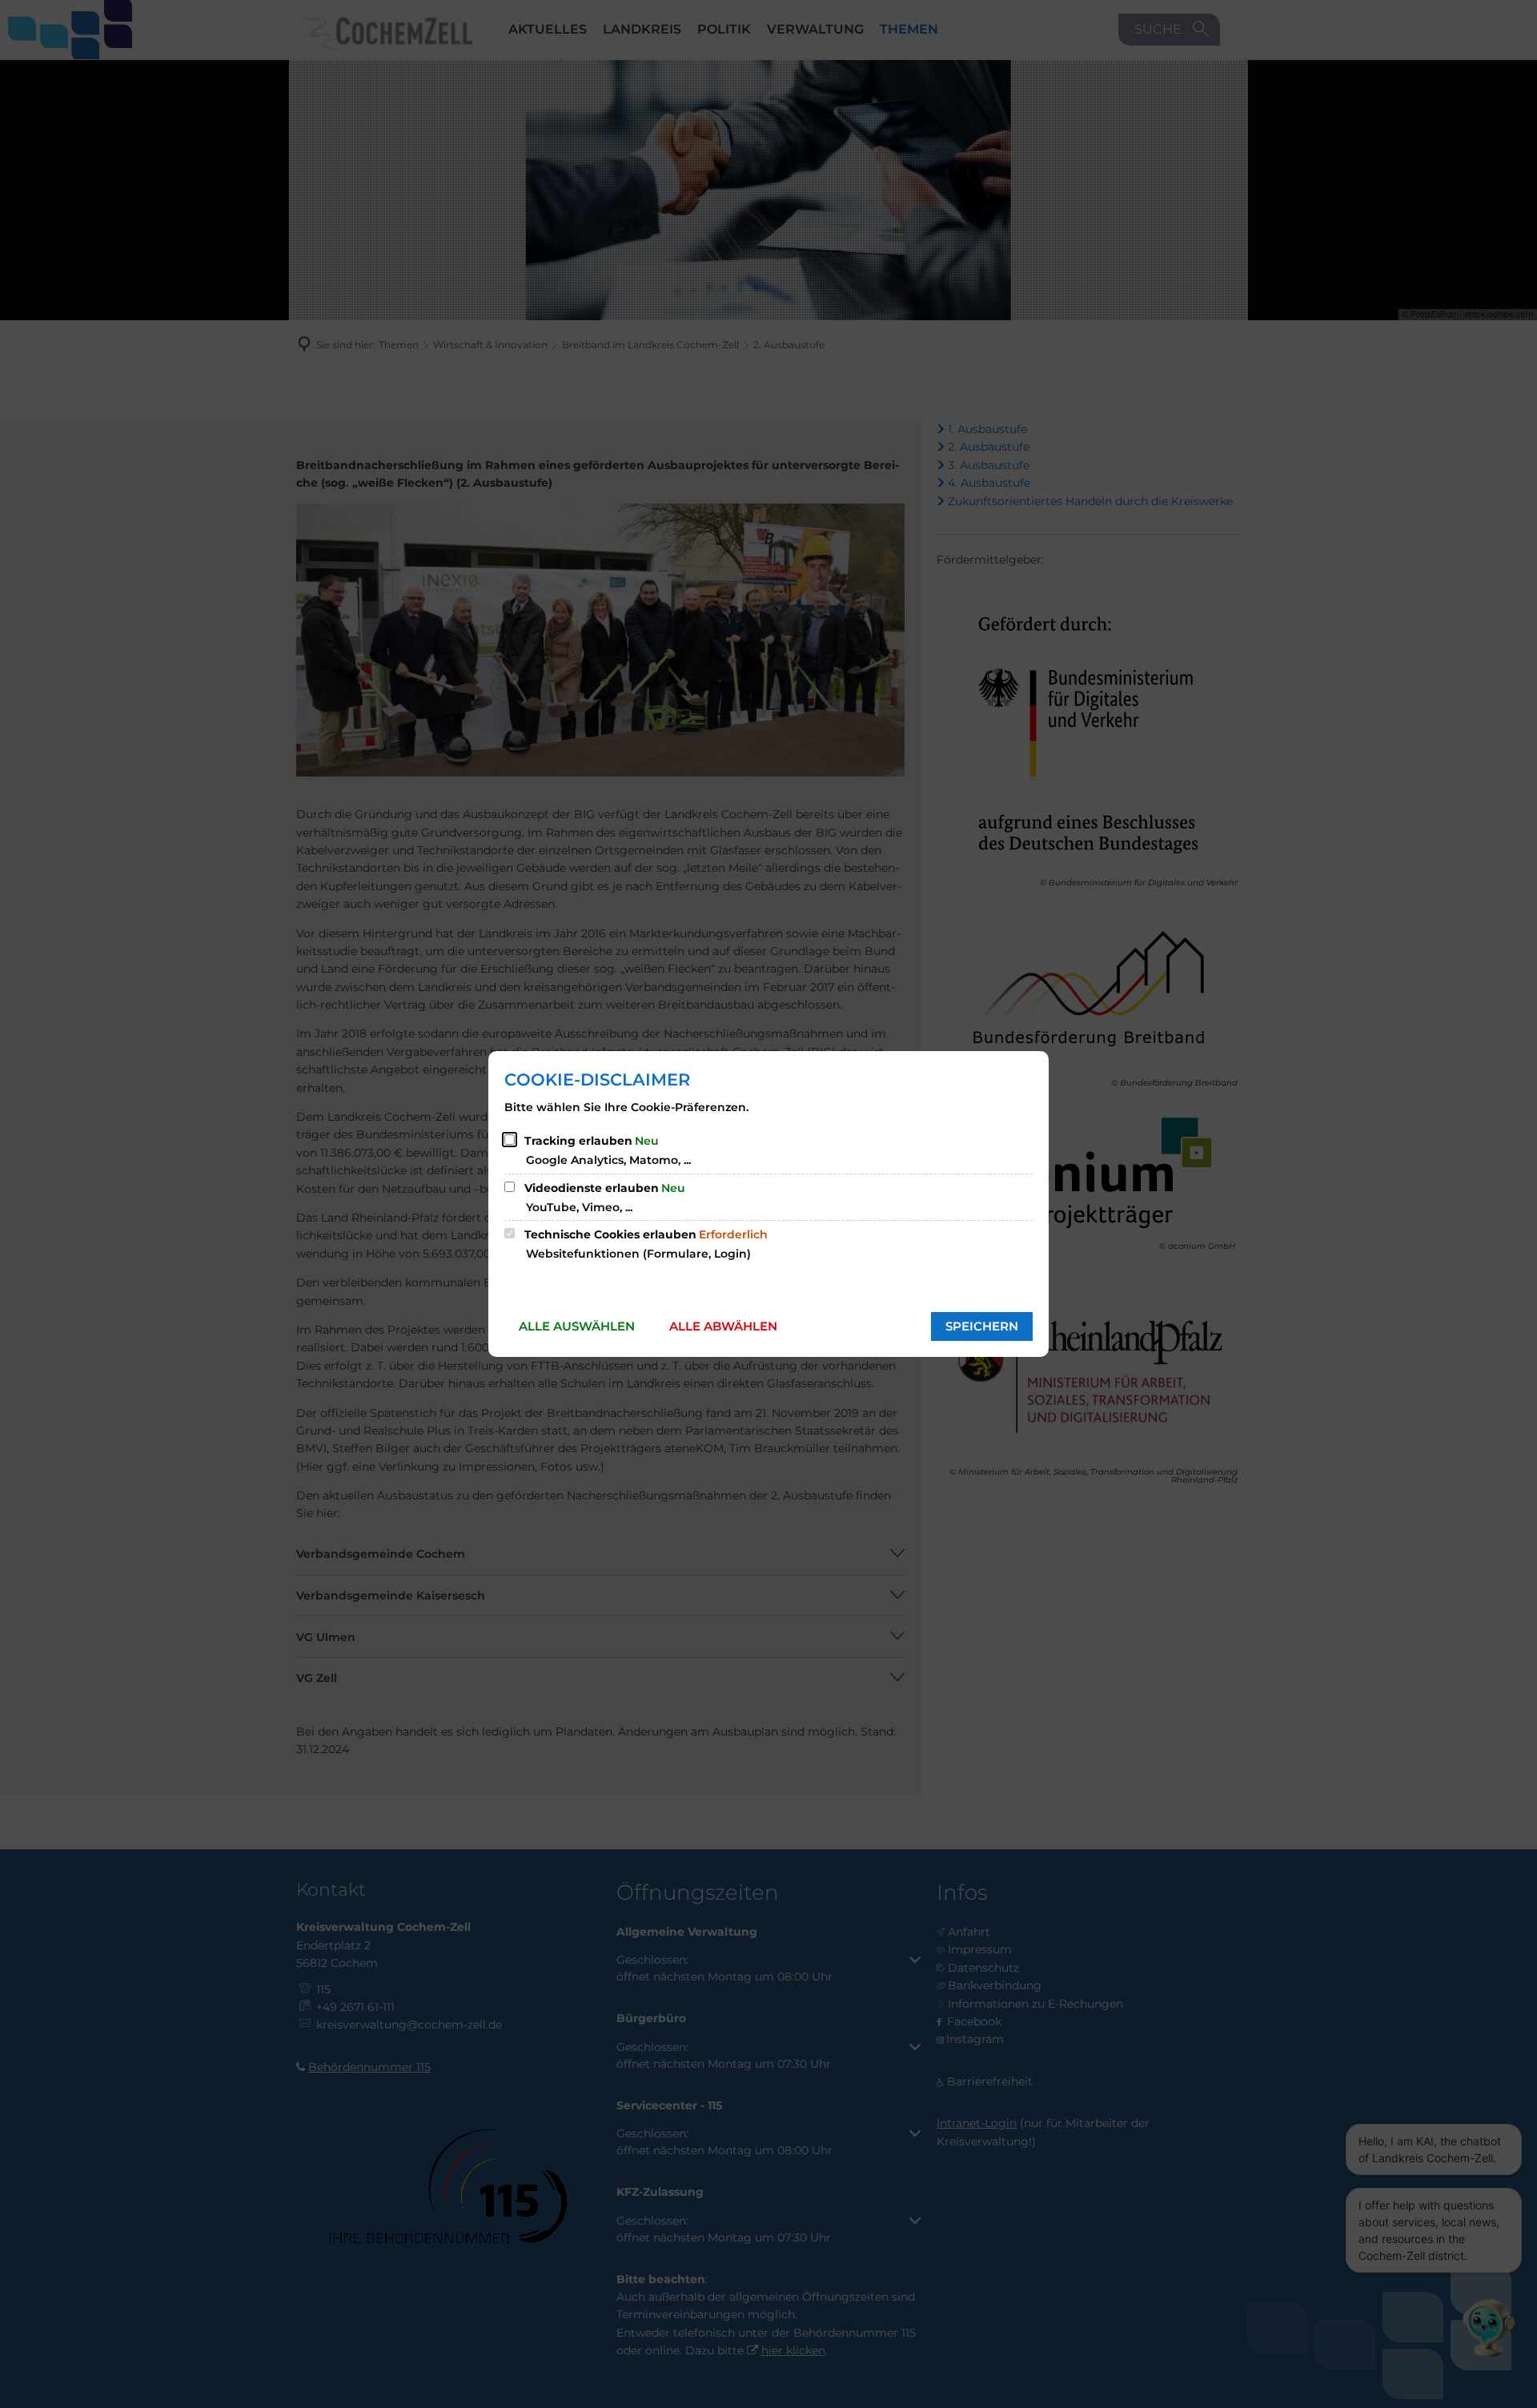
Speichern (982, 1326)
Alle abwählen (723, 1326)
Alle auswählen (577, 1326)
